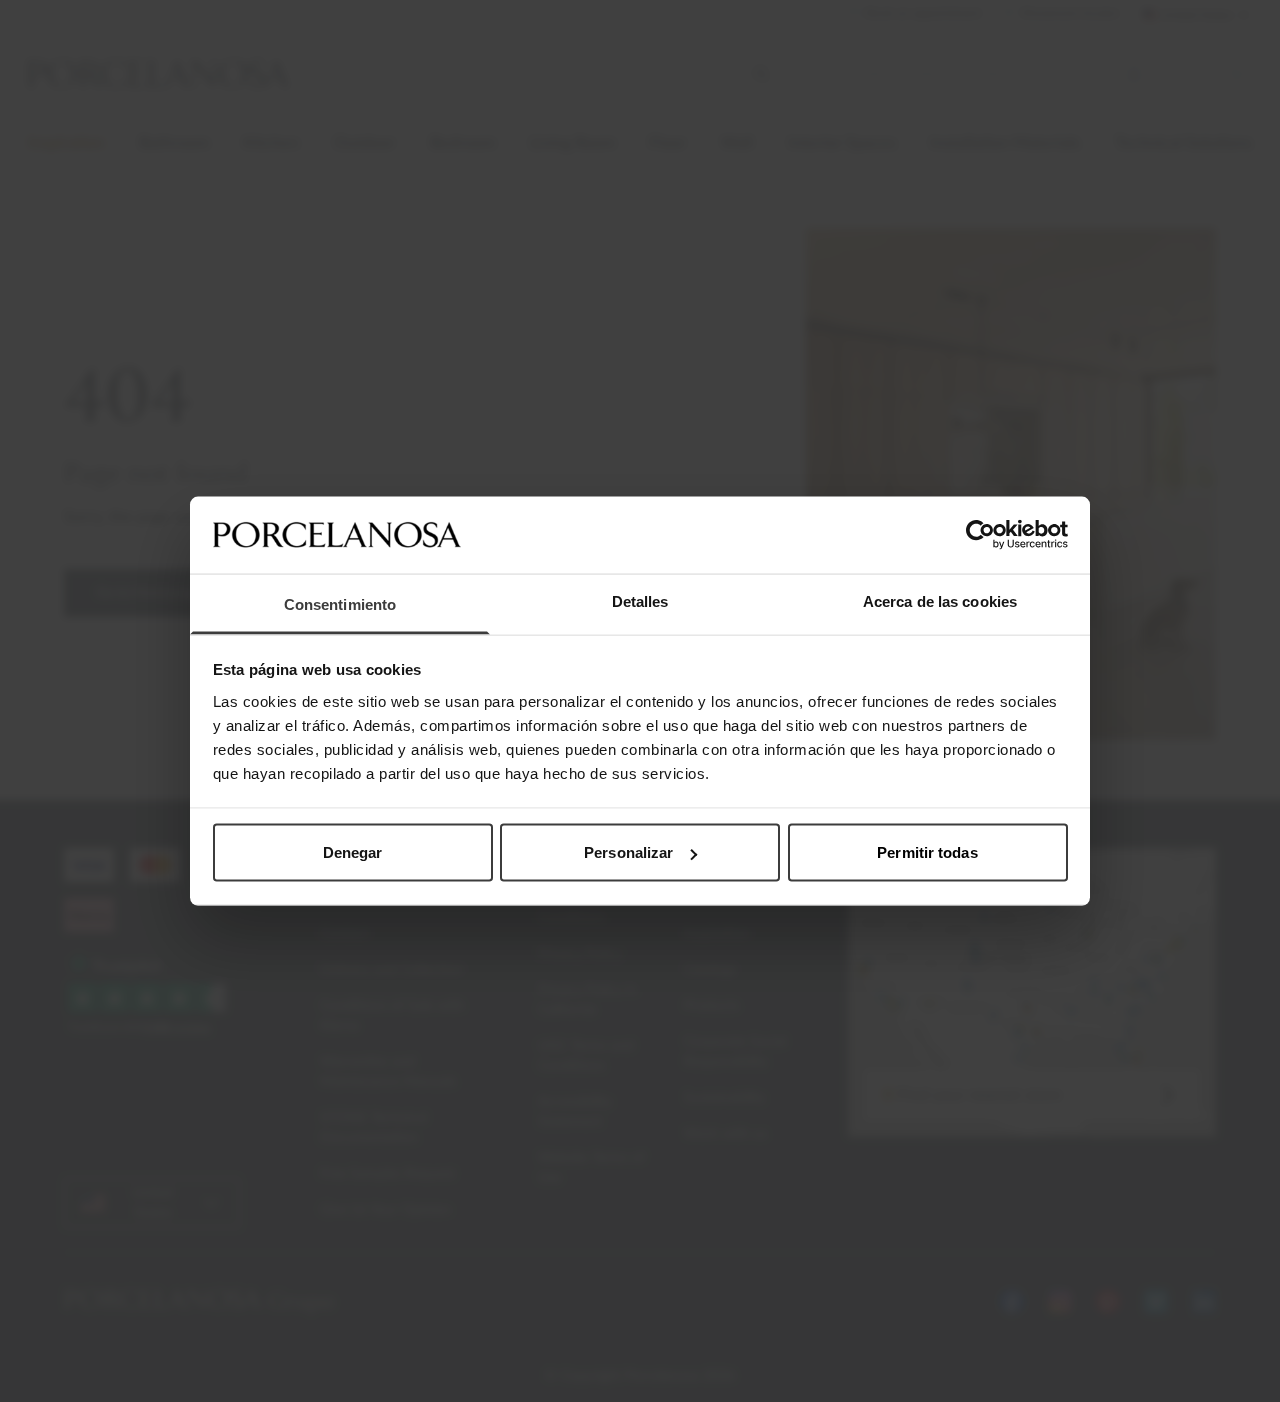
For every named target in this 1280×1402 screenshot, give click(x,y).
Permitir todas (927, 852)
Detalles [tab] (640, 600)
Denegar (353, 852)
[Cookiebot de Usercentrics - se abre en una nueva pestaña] (980, 535)
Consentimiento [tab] (340, 603)
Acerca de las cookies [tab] (940, 600)
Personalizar (628, 852)
